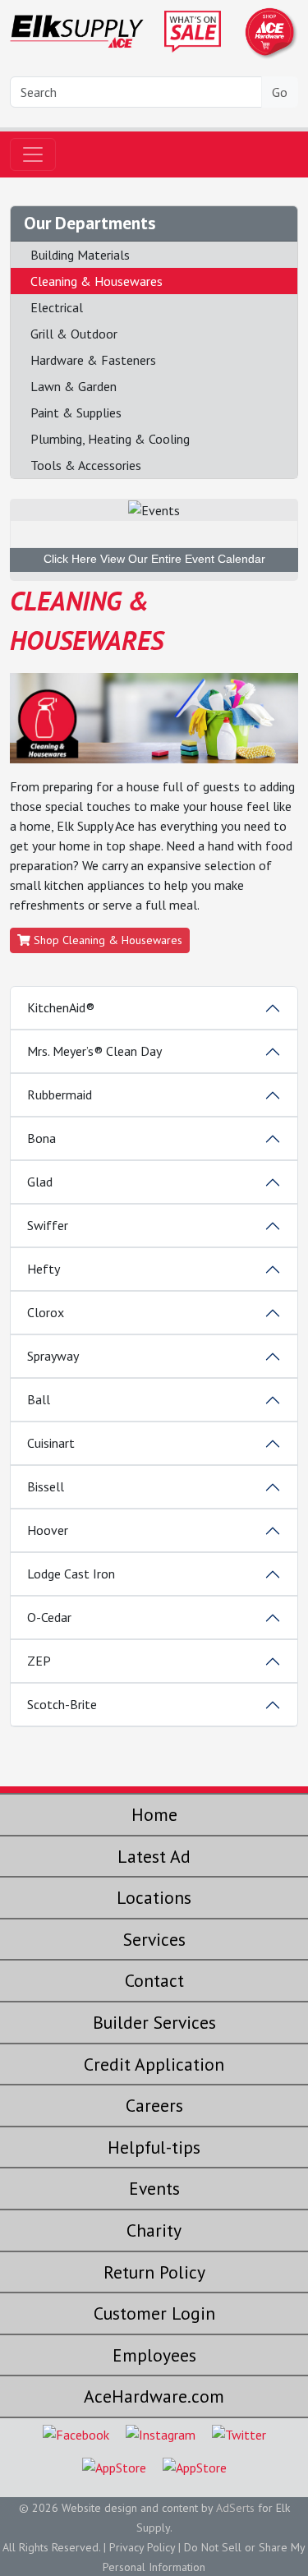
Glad (40, 1182)
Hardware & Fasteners (93, 360)
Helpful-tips (154, 2147)
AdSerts (235, 2508)
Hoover (48, 1530)
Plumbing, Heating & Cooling (110, 439)
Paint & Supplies (76, 412)
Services (154, 1939)
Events (154, 2188)
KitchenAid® (61, 1007)
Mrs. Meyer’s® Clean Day (94, 1051)
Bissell (46, 1486)
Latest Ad (154, 1856)
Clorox (46, 1312)
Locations (154, 1897)
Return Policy (154, 2272)
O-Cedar (49, 1617)
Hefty (44, 1269)
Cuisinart (51, 1443)
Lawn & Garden (74, 386)
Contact (154, 1980)
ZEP (39, 1661)
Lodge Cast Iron (71, 1574)
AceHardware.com (154, 2396)
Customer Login (154, 2313)
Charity (154, 2230)
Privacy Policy (142, 2547)
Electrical (57, 307)
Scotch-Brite (62, 1704)
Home (154, 1814)
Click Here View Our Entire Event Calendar (154, 559)
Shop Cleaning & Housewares (106, 940)
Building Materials (80, 255)
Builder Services (154, 2022)
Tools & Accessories (86, 465)
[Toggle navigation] (33, 154)
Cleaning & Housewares (97, 281)
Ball (39, 1399)
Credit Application (154, 2064)
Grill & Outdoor (74, 334)
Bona (41, 1138)
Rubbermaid (60, 1094)
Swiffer (48, 1225)
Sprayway (53, 1356)
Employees (154, 2355)
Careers (154, 2105)
